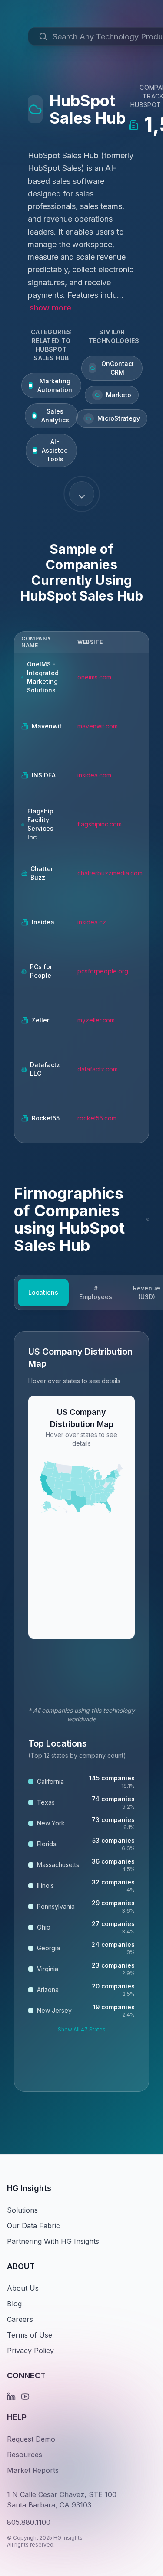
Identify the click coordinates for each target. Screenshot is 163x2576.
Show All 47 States (82, 2029)
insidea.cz (92, 922)
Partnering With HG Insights (53, 2241)
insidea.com (94, 775)
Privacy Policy (30, 2351)
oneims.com (94, 677)
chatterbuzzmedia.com (110, 873)
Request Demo (31, 2439)
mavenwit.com (98, 726)
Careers (20, 2319)
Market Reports (33, 2470)
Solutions (22, 2210)
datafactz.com (98, 1069)
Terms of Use (30, 2335)
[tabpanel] (81, 1711)
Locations (43, 1292)
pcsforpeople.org (103, 971)
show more (50, 308)
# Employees (96, 1292)
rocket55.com (97, 1118)
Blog (14, 2304)
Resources (25, 2455)
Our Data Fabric (33, 2226)
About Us (23, 2288)
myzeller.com (96, 1020)
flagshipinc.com (100, 824)
